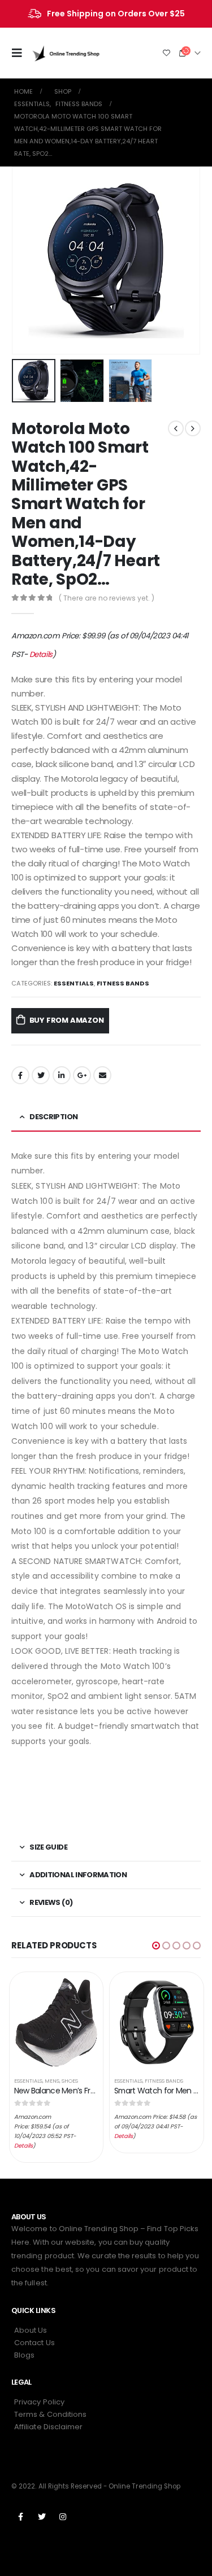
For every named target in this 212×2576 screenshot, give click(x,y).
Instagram (63, 2517)
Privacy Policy (39, 2402)
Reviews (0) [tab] (51, 1902)
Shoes (70, 2081)
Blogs (24, 2355)
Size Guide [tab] (48, 1847)
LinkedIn (62, 1075)
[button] (156, 1946)
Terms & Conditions (50, 2414)
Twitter (41, 1075)
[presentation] (25, 260)
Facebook (20, 1075)
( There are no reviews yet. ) (107, 598)
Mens (52, 2081)
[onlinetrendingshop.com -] (66, 53)
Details (41, 654)
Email (102, 1075)
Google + (82, 1075)
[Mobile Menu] (20, 53)
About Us (31, 2330)
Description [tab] (53, 1117)
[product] (57, 2022)
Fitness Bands (123, 983)
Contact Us (34, 2343)
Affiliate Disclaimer (48, 2427)
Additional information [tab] (78, 1875)
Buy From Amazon (67, 1020)
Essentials (74, 983)
